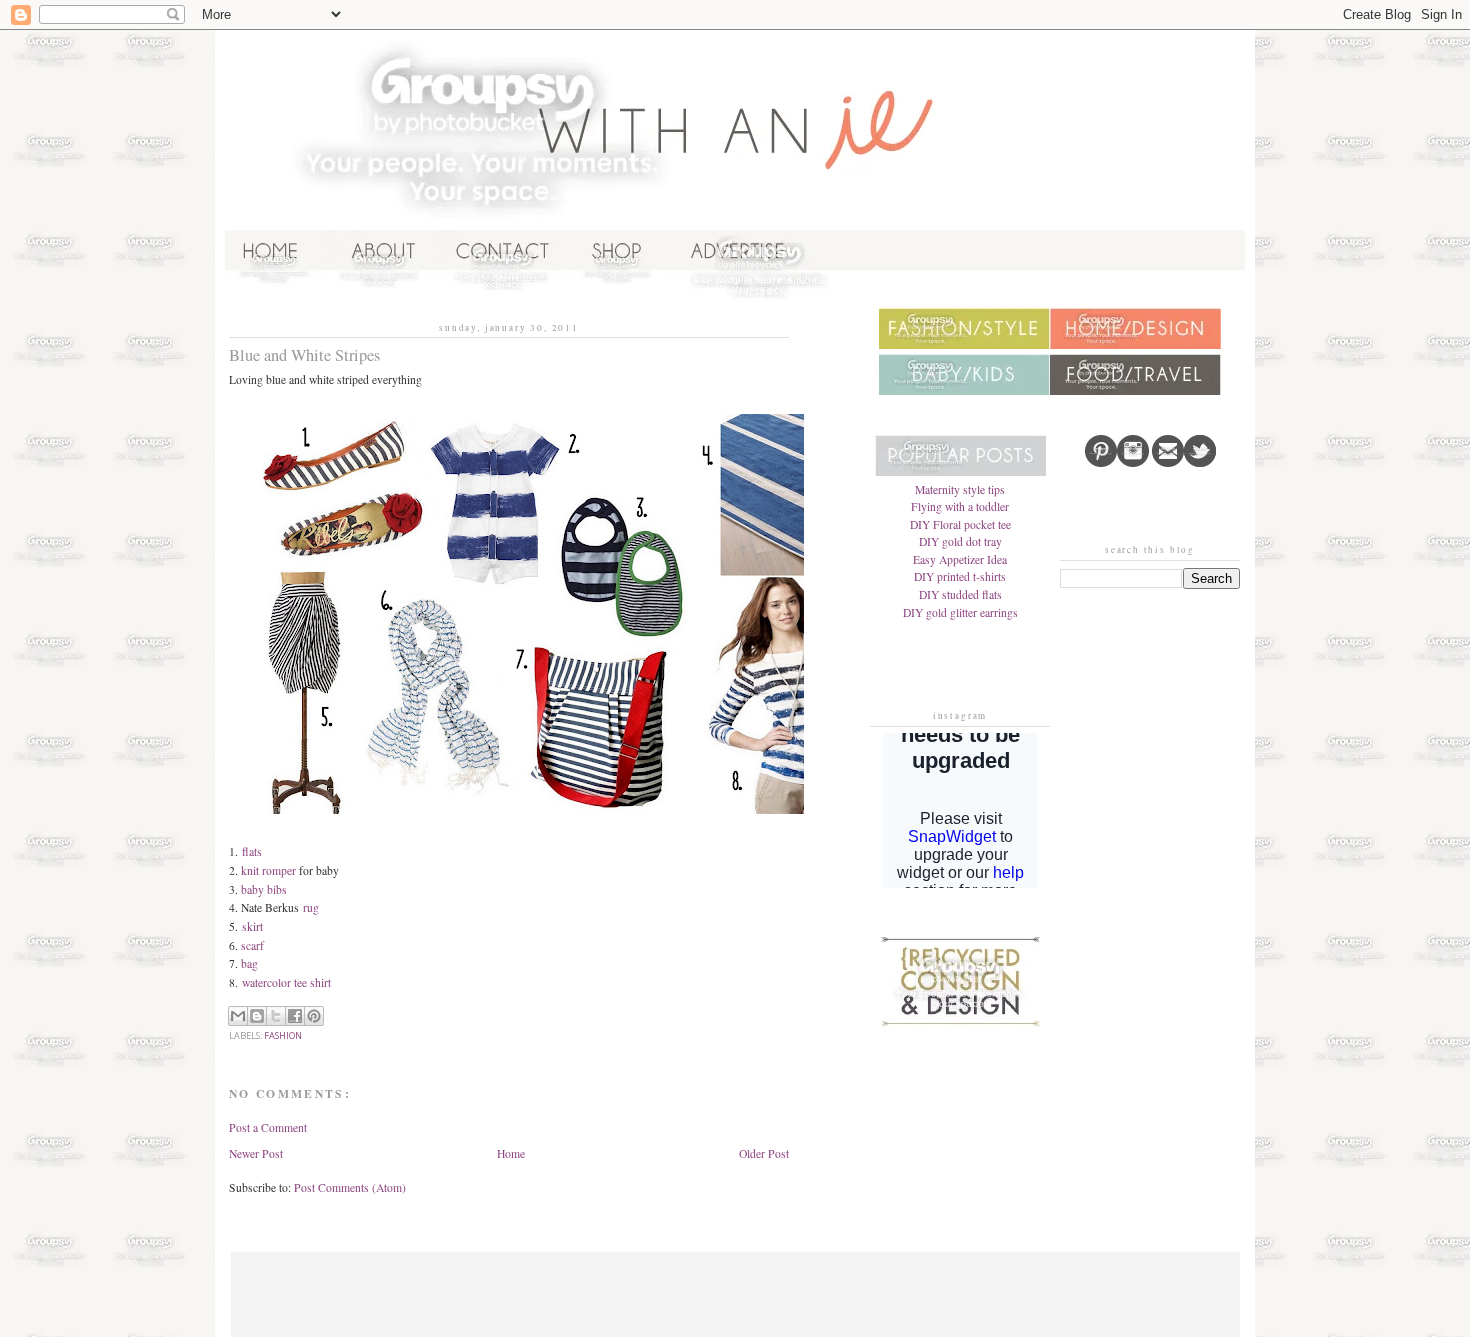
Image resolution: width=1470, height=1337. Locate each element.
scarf (252, 945)
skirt (252, 926)
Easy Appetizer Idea (960, 559)
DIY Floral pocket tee (960, 524)
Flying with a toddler (960, 506)
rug (311, 907)
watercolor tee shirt (286, 982)
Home (511, 1153)
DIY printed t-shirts (960, 576)
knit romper (268, 870)
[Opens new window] (617, 300)
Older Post (764, 1153)
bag (249, 963)
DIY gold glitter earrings (960, 612)
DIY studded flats (960, 594)
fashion (283, 1035)
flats (252, 851)
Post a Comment (268, 1127)
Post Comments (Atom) (350, 1187)
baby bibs (264, 889)
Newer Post (256, 1153)
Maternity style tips (960, 489)
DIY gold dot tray (960, 541)
